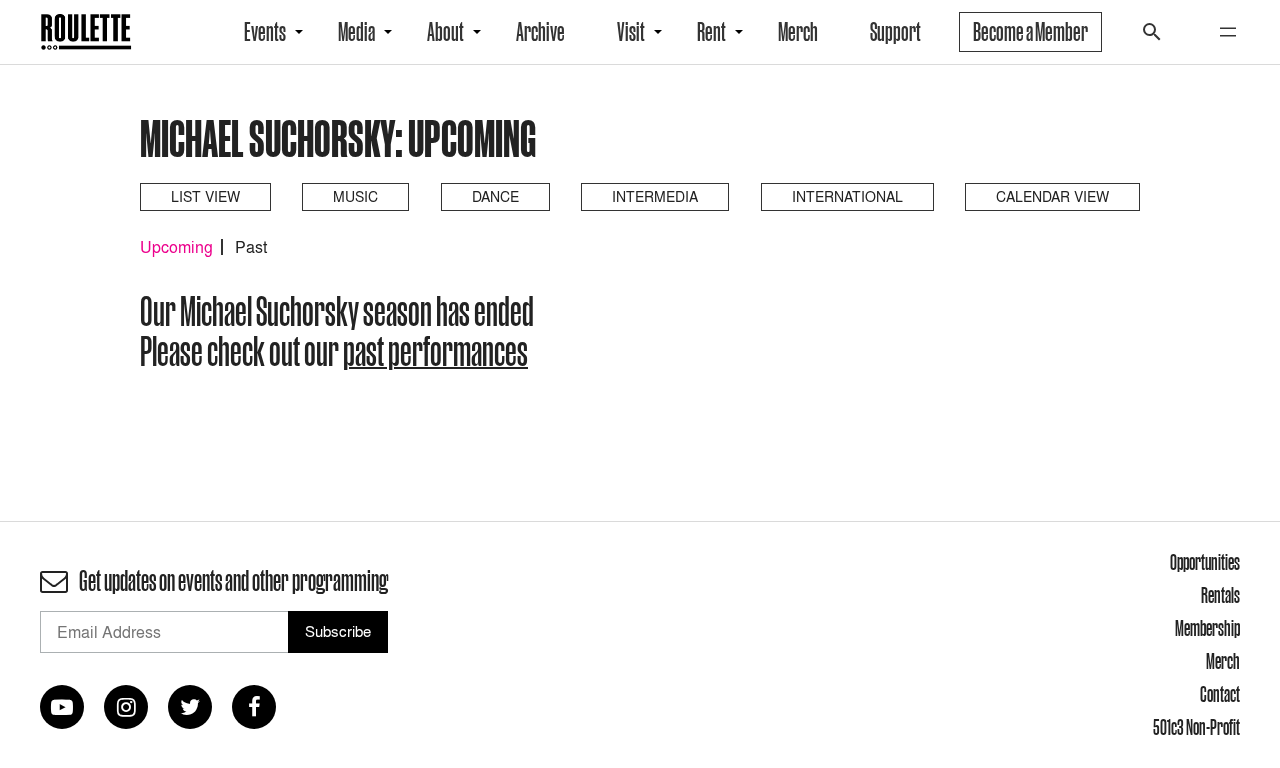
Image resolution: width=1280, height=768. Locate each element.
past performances (435, 351)
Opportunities (1205, 562)
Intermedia (655, 196)
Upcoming (176, 247)
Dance (495, 196)
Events (265, 32)
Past (251, 247)
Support (895, 32)
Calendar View (1052, 196)
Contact (1220, 694)
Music (355, 196)
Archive (540, 32)
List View (205, 196)
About (445, 32)
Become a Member (1030, 32)
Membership (1207, 628)
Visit (631, 32)
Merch (798, 32)
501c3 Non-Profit (1196, 727)
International (847, 196)
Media (356, 32)
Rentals (1220, 595)
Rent (711, 32)
